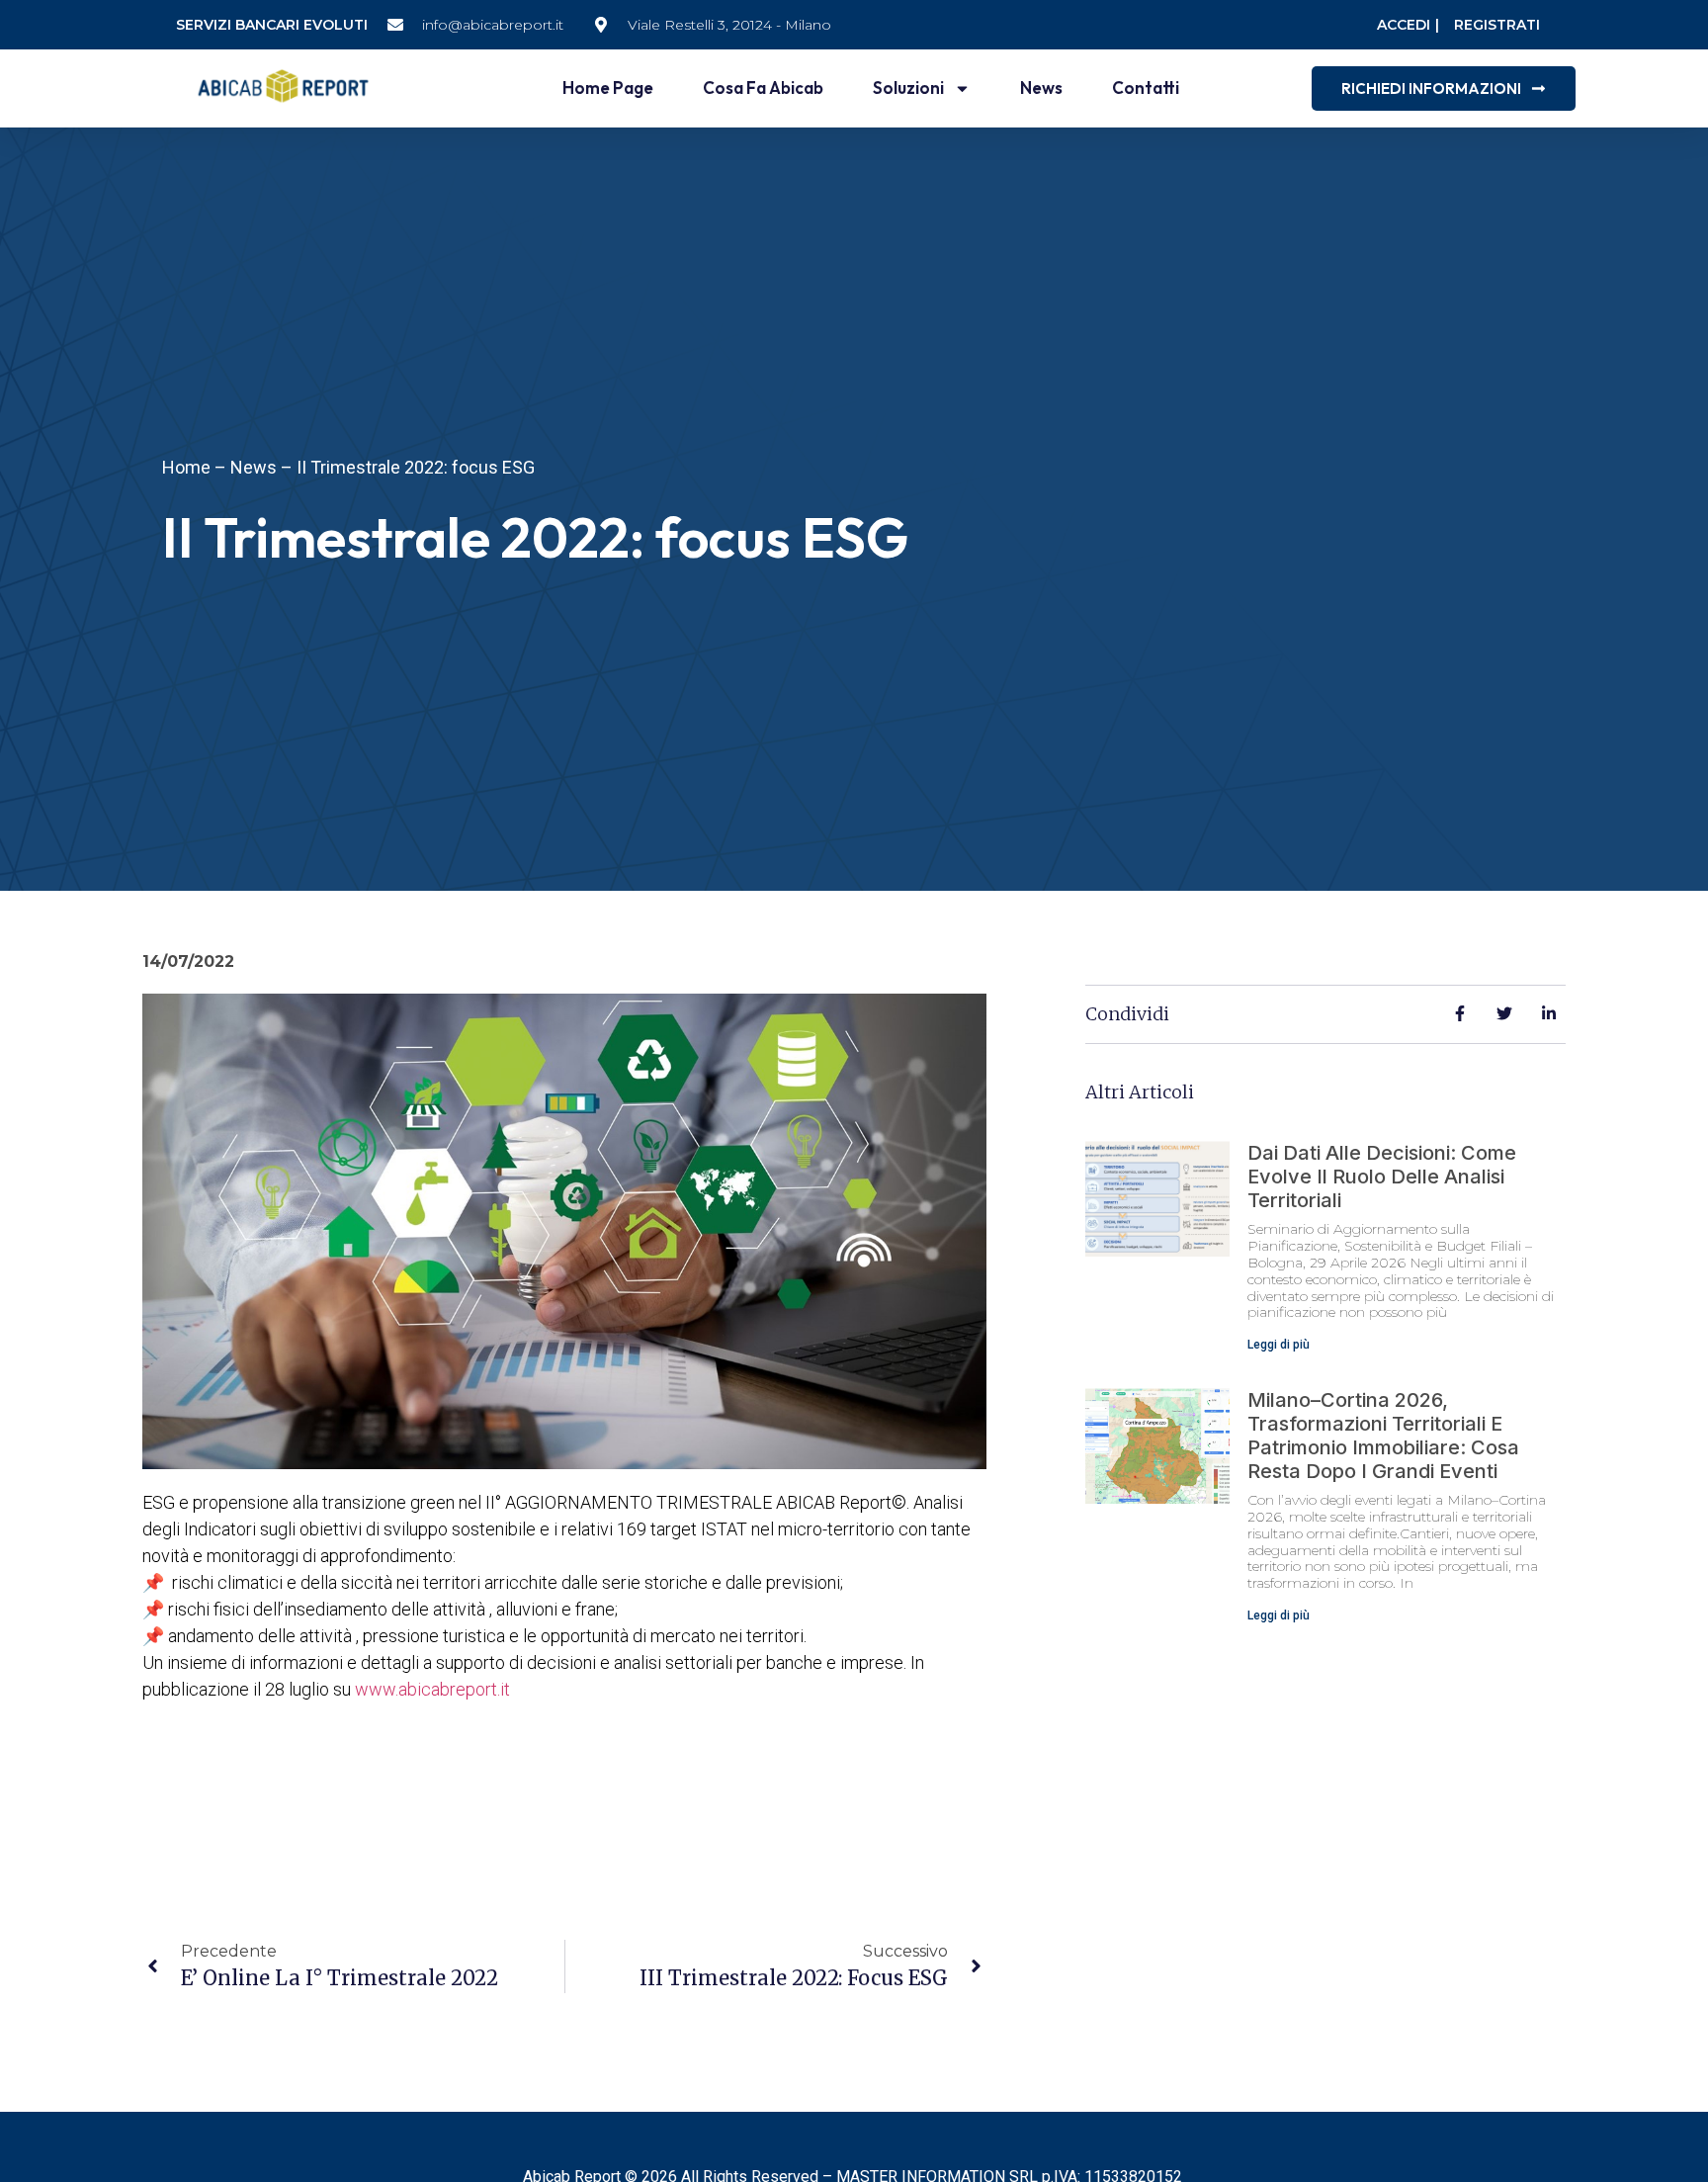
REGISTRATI (1497, 25)
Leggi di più (1279, 1345)
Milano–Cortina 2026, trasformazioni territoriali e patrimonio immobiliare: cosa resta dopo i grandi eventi (1383, 1436)
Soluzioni (908, 87)
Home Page (608, 87)
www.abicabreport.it (432, 1689)
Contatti (1146, 87)
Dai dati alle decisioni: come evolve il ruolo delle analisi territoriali (1382, 1177)
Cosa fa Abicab (763, 87)
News (1041, 87)
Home (186, 467)
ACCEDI (1404, 25)
